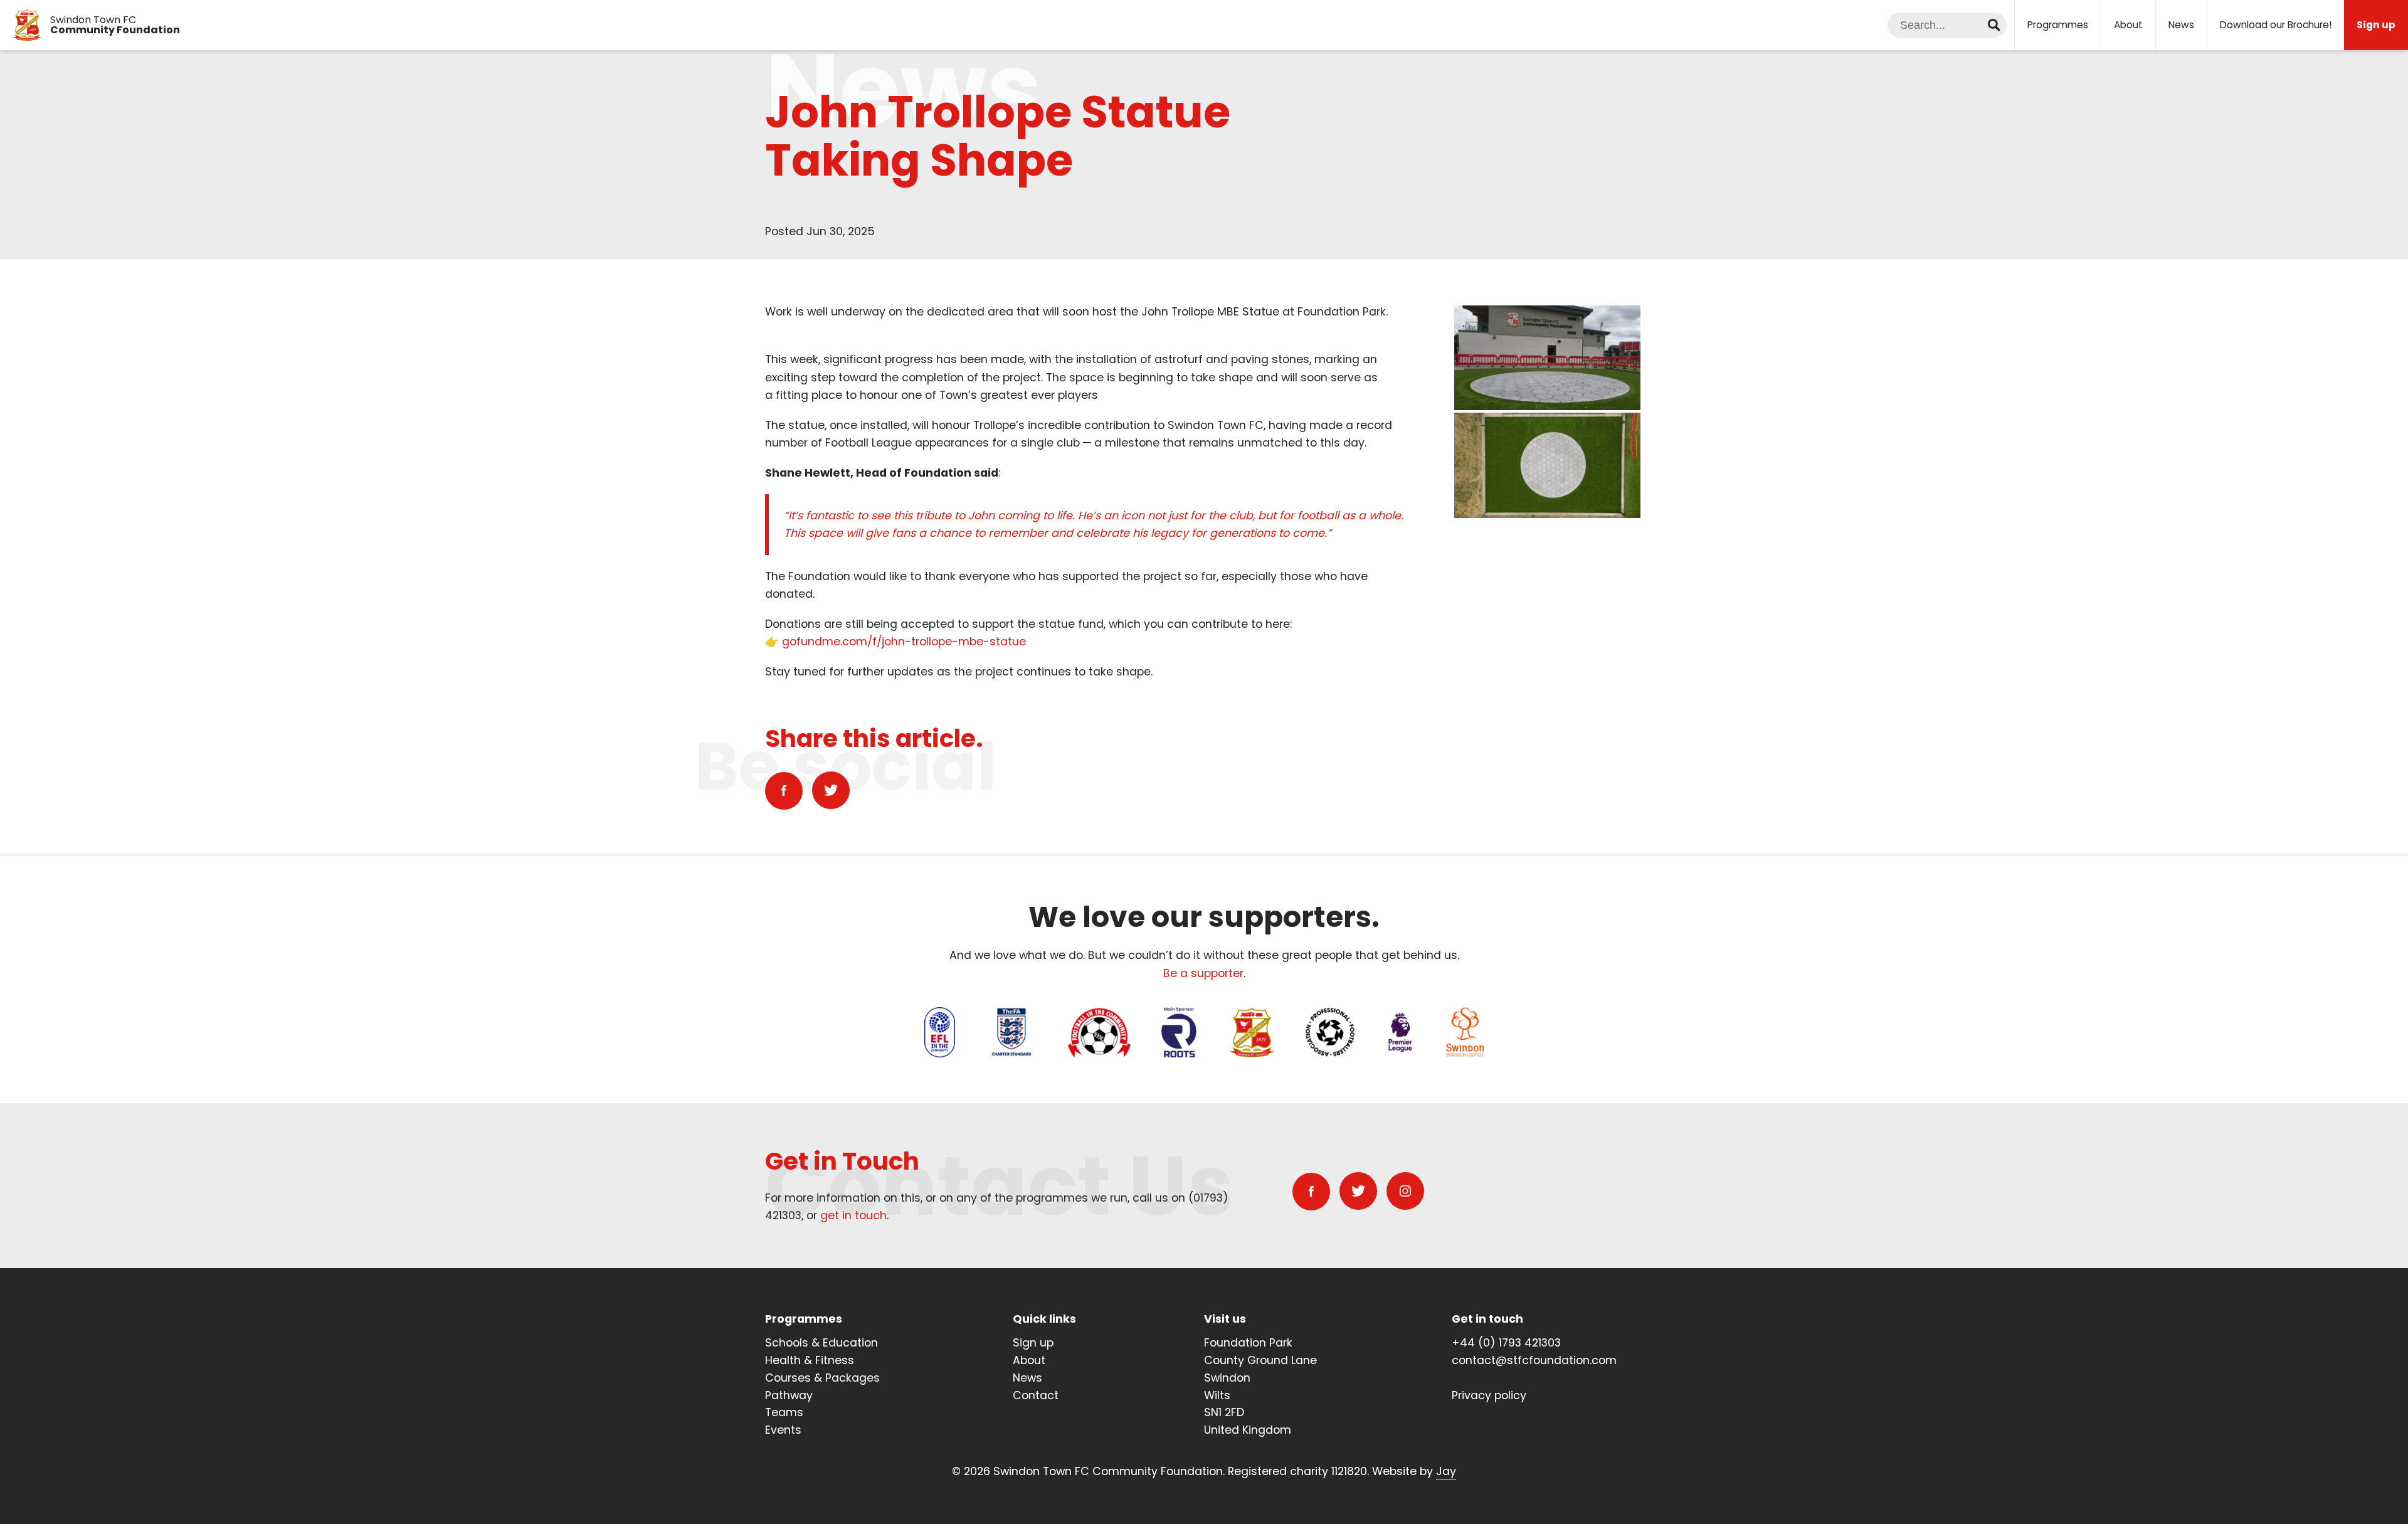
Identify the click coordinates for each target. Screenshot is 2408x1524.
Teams (784, 1412)
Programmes (2058, 25)
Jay (1446, 1471)
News (2181, 25)
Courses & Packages (822, 1378)
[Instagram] (1405, 1191)
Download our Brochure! (2276, 25)
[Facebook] (784, 791)
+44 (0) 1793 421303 (1506, 1343)
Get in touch (1487, 1319)
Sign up (1033, 1343)
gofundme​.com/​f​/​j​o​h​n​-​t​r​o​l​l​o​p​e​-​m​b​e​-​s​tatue (904, 642)
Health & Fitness (810, 1360)
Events (783, 1430)
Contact (1036, 1395)
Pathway (789, 1395)
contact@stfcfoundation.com (1534, 1360)
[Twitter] (831, 790)
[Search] (1994, 25)
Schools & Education (821, 1343)
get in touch (853, 1215)
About (2128, 25)
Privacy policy (1489, 1395)
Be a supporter (1203, 973)
